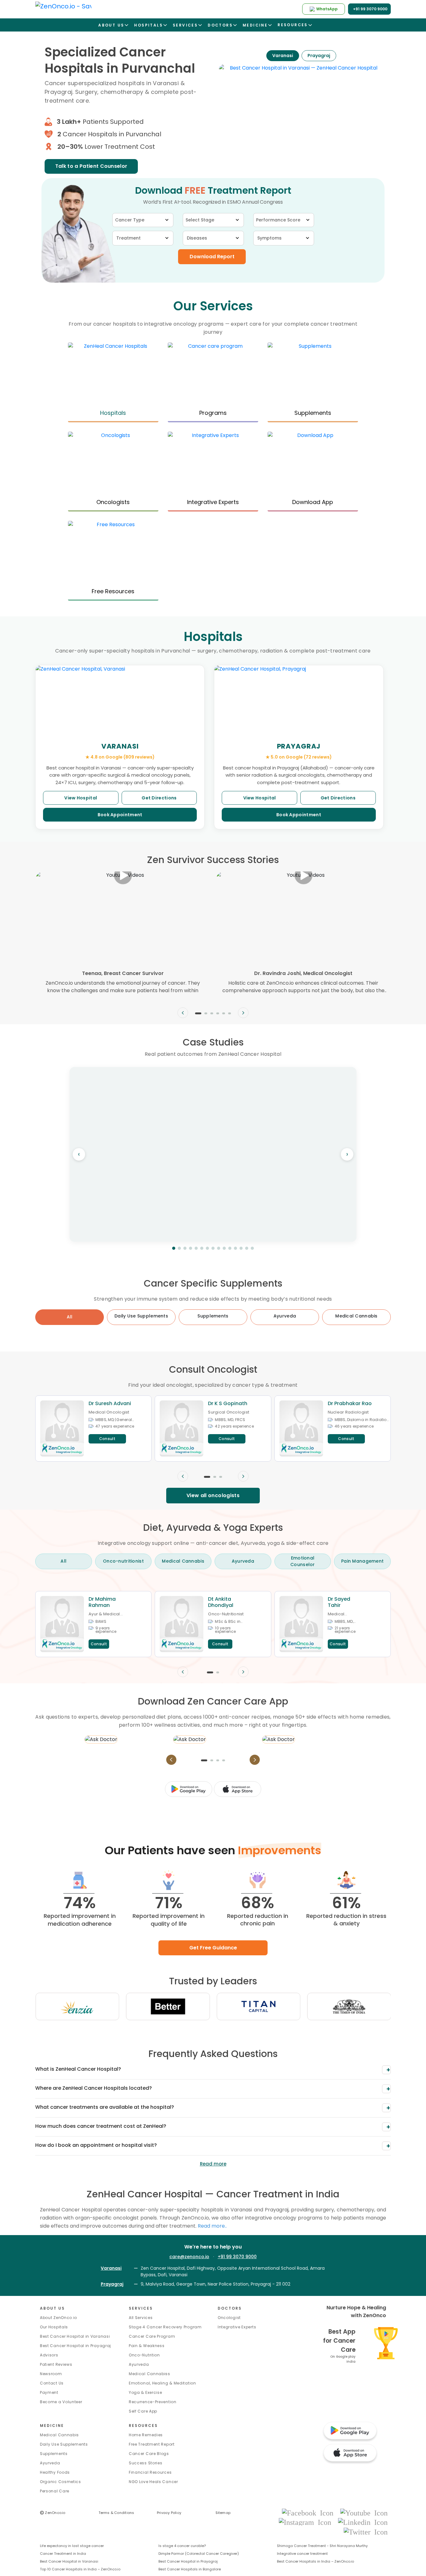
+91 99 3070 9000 (237, 2257)
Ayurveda (139, 2364)
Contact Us (52, 2383)
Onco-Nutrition (144, 2355)
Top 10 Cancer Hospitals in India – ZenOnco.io (80, 2569)
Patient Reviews (56, 2364)
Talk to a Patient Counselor (91, 166)
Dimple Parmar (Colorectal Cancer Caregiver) (199, 2554)
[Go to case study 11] (230, 1248)
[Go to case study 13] (241, 1248)
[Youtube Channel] (364, 2513)
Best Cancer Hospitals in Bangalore (190, 2569)
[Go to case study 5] (196, 1248)
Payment (49, 2392)
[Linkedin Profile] (363, 2522)
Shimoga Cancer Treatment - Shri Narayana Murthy (322, 2546)
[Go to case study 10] (224, 1248)
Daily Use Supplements (64, 2444)
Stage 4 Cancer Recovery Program (165, 2327)
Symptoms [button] (269, 238)
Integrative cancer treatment (302, 2554)
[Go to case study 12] (235, 1248)
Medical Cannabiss (150, 2374)
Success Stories (146, 2463)
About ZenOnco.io (58, 2318)
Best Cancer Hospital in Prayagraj (75, 2346)
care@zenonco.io (189, 2257)
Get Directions (159, 798)
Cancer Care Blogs (149, 2454)
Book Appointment (120, 815)
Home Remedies (146, 2435)
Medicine (52, 2426)
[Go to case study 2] (179, 1248)
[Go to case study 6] (202, 1248)
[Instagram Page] (307, 2522)
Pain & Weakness (147, 2346)
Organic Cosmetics (61, 2482)
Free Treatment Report (152, 2444)
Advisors (49, 2355)
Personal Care (55, 2491)
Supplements (54, 2454)
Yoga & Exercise (145, 2392)
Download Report (212, 257)
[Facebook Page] (310, 2513)
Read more (213, 2164)
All (70, 1317)
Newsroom (51, 2374)
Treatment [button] (128, 238)
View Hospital (81, 798)
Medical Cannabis (59, 2435)
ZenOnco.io (53, 2513)
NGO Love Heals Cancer (153, 2482)
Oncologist (229, 2318)
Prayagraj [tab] (319, 56)
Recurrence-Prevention (153, 2402)
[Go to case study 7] (207, 1248)
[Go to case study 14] (247, 1248)
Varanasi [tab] (283, 56)
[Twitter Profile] (366, 2532)
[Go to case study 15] (252, 1248)
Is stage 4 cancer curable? (182, 2546)
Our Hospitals (54, 2327)
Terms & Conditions (116, 2513)
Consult (107, 1439)
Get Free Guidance (213, 1948)
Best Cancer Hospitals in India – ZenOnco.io (315, 2561)
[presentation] (183, 1013)
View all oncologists (213, 1495)
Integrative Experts (237, 2327)
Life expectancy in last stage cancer (72, 2546)
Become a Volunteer (61, 2402)
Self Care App (143, 2411)
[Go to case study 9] (219, 1248)
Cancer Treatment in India (63, 2554)
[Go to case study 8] (213, 1248)
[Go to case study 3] (185, 1248)
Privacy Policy (169, 2513)
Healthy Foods (55, 2472)
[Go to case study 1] (174, 1248)
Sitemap (223, 2513)
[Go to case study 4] (191, 1248)
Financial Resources (150, 2472)
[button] (198, 1013)
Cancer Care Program (152, 2336)
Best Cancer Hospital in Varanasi (75, 2336)
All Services (141, 2318)
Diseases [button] (197, 238)
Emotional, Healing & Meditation (162, 2383)
